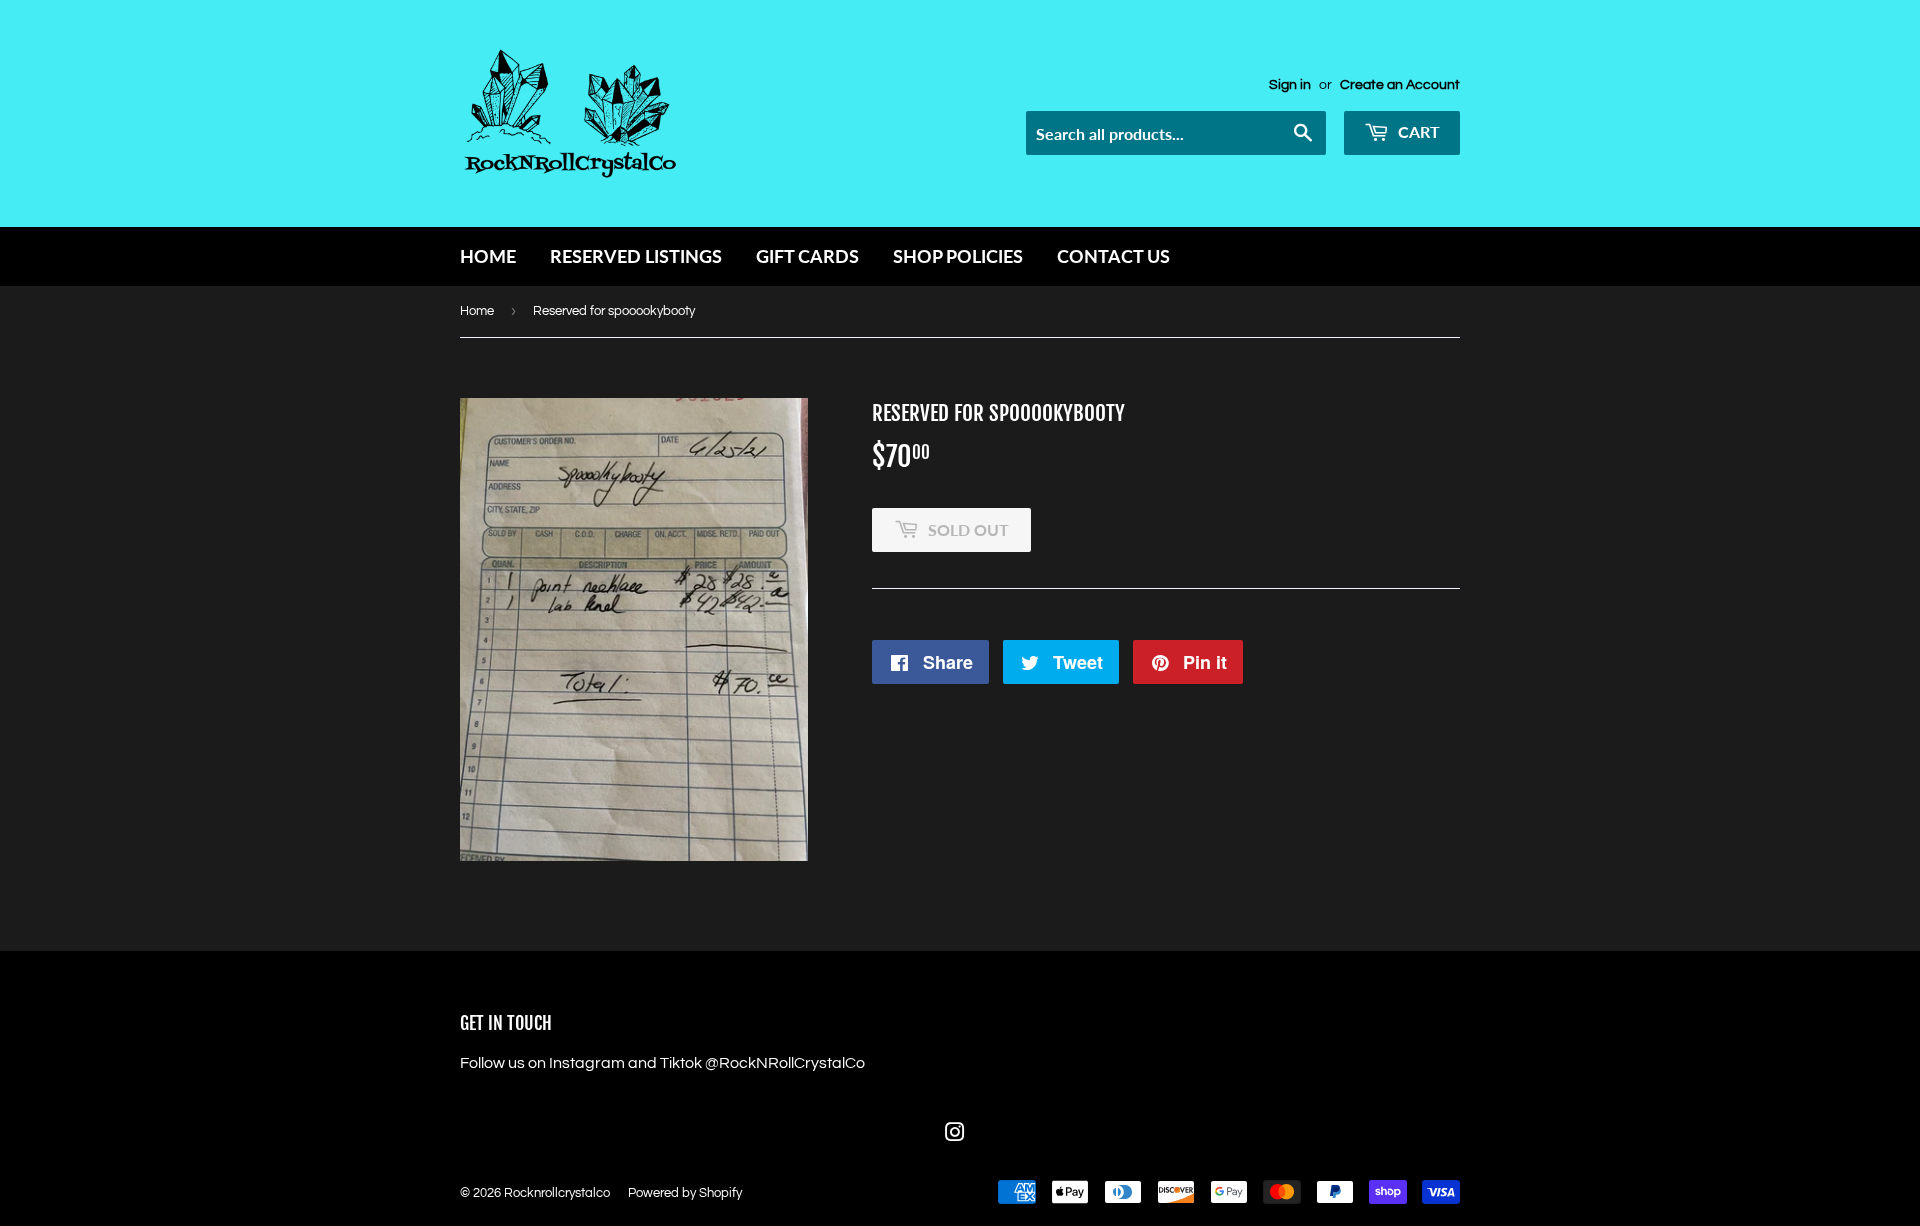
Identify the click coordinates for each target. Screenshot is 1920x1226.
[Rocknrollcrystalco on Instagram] (955, 1135)
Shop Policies (958, 256)
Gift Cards (807, 256)
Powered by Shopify (685, 1193)
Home (488, 256)
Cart (1417, 131)
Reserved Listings (636, 256)
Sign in (1290, 85)
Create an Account (1400, 85)
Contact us (1113, 256)
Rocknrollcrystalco (557, 1193)
